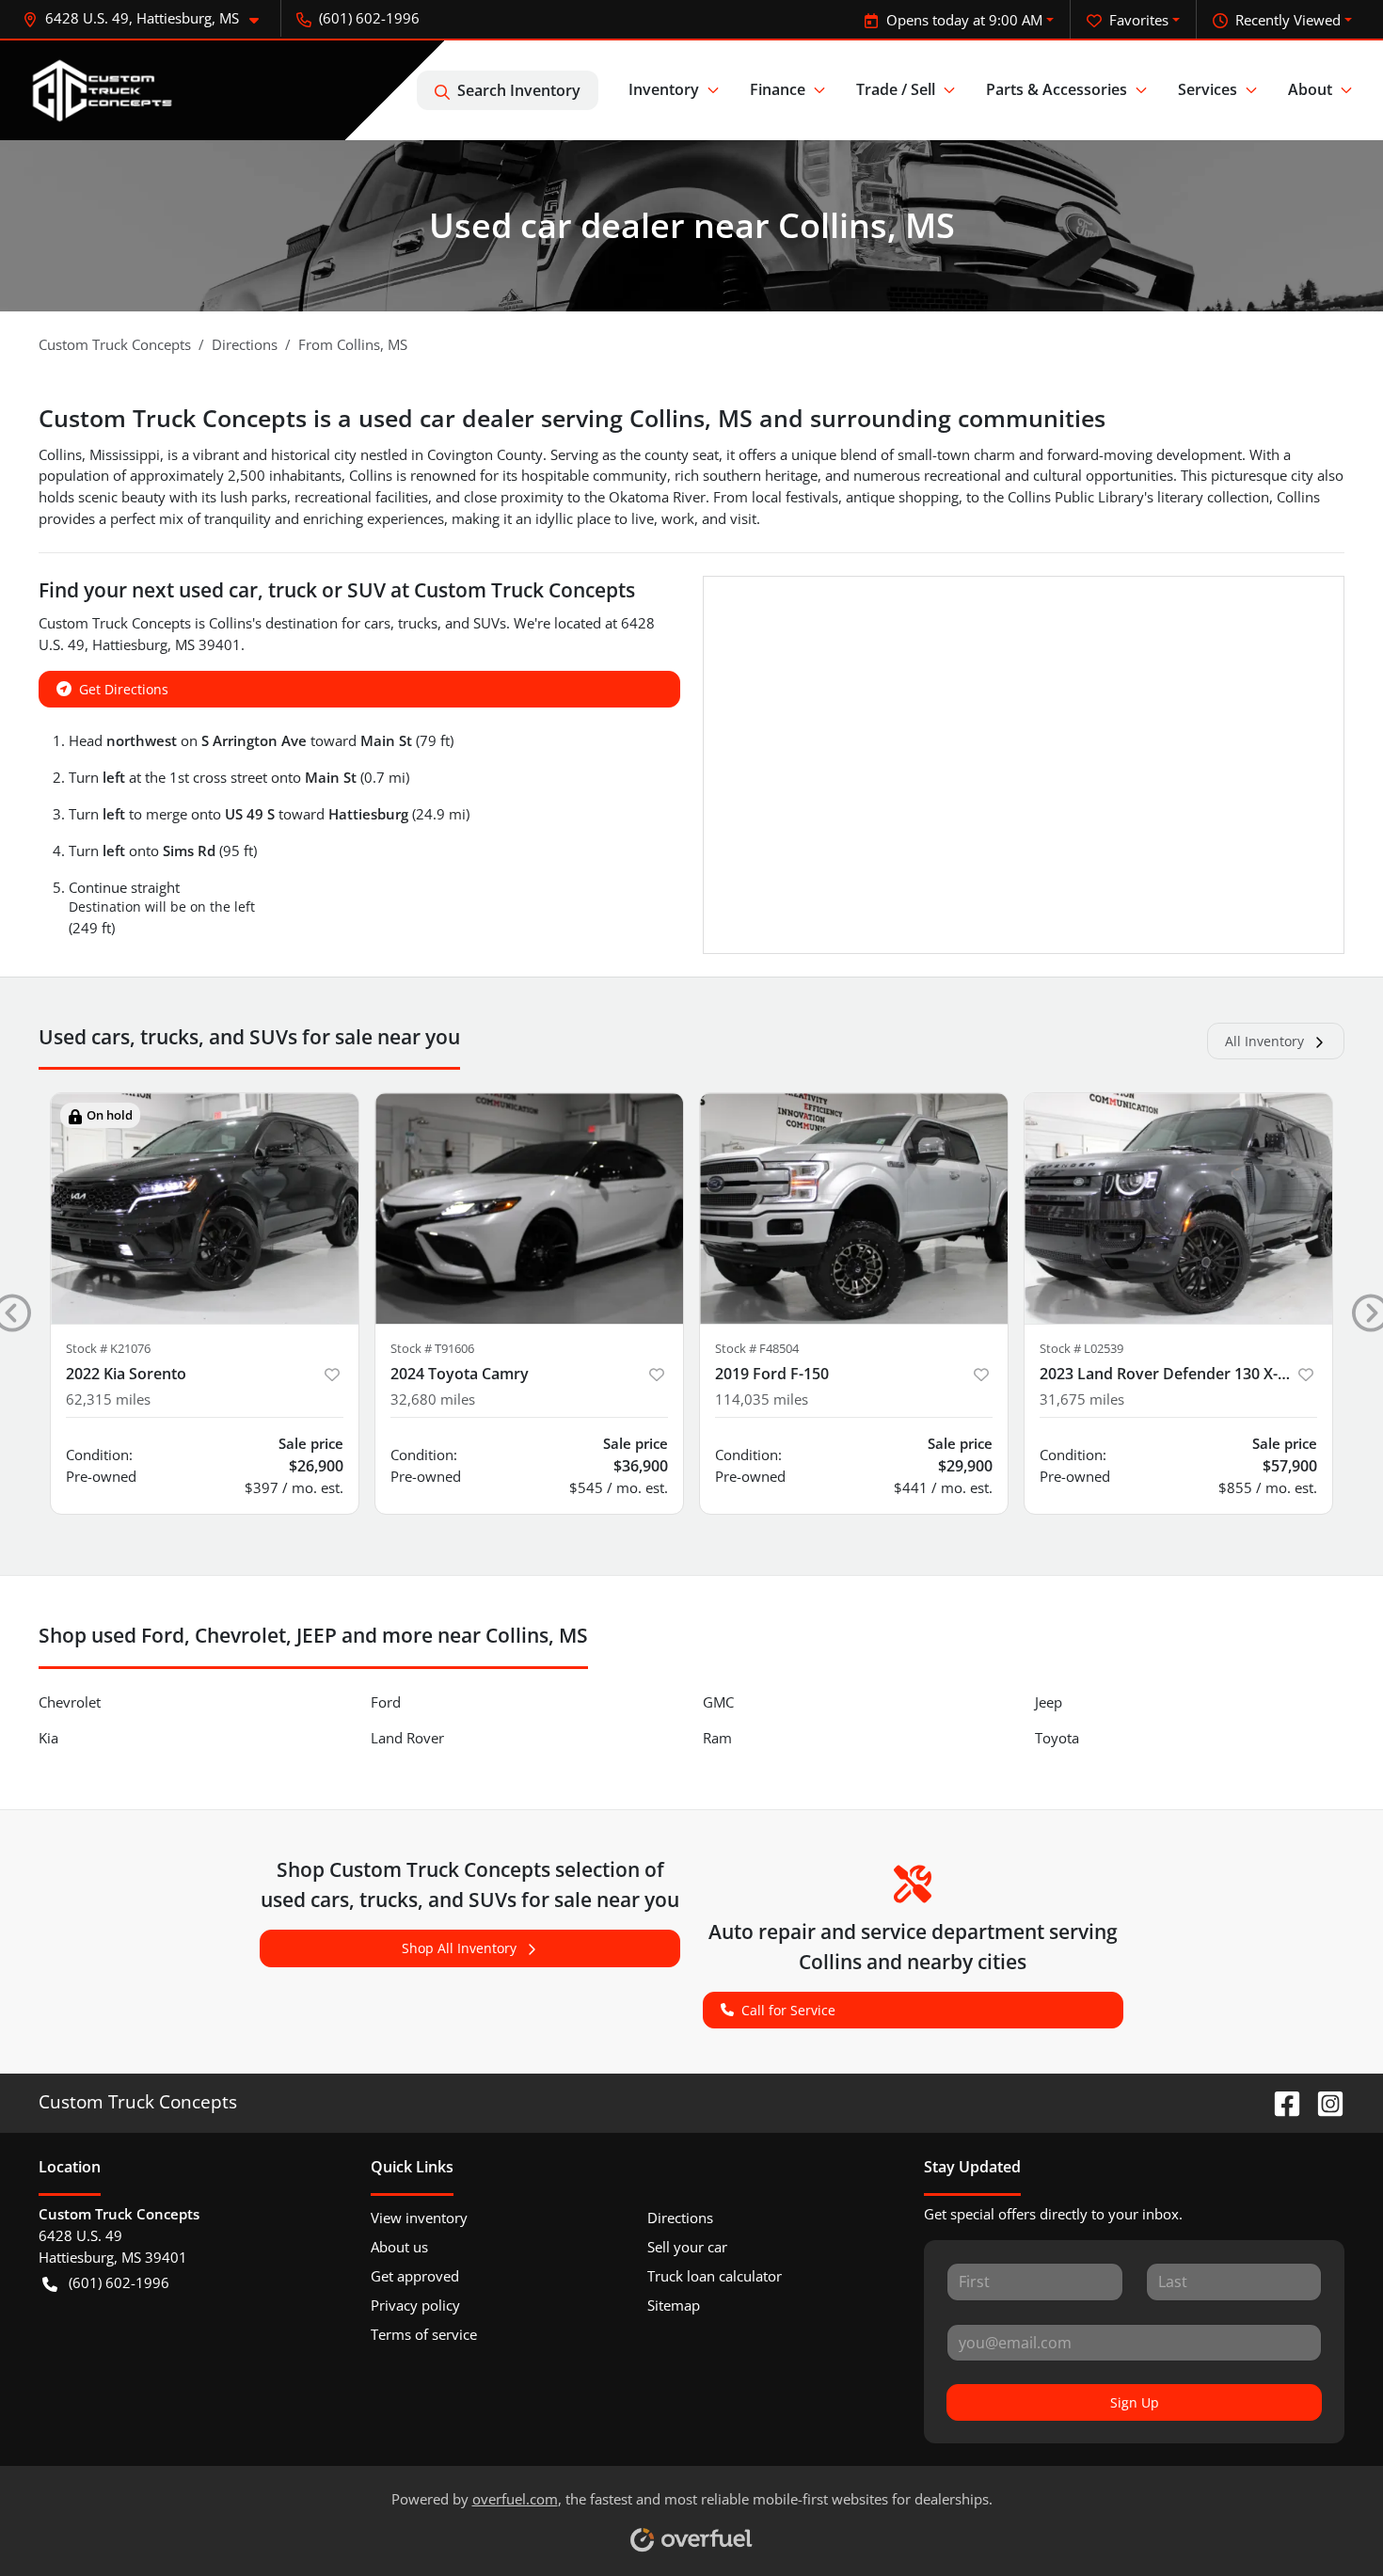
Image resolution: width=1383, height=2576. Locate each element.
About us (399, 2247)
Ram (717, 1738)
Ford (386, 1702)
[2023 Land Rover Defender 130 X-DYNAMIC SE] (1178, 1208)
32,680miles (433, 1399)
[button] (148, 18)
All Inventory (1264, 1041)
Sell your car (687, 2247)
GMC (718, 1702)
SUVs (490, 623)
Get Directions (124, 689)
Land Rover (407, 1738)
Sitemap (674, 2305)
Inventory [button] (664, 89)
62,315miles (108, 1399)
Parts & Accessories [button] (1057, 89)
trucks (418, 623)
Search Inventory (519, 90)
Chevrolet (70, 1702)
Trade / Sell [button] (896, 89)
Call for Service (788, 2010)
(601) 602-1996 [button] (369, 18)
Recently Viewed (1288, 20)
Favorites (1139, 20)
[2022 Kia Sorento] (205, 1208)
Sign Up (1135, 2402)
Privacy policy (415, 2305)
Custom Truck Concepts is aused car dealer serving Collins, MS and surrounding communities (572, 418)
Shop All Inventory (459, 1948)
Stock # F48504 (757, 1348)
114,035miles (762, 1399)
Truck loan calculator (715, 2276)
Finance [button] (778, 89)
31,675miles (1082, 1399)
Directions (680, 2218)
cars (377, 623)
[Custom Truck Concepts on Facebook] (1280, 2101)
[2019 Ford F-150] (854, 1208)
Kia (48, 1738)
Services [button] (1208, 89)
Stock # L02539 (1081, 1348)
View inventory (419, 2218)
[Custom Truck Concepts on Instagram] (1323, 2101)
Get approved (415, 2276)
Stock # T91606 (432, 1348)
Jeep (1049, 1702)
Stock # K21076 (108, 1348)
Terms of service (424, 2334)
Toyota (1057, 1738)
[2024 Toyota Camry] (529, 1208)
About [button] (1310, 89)
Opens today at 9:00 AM (964, 20)
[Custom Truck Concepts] (104, 90)
